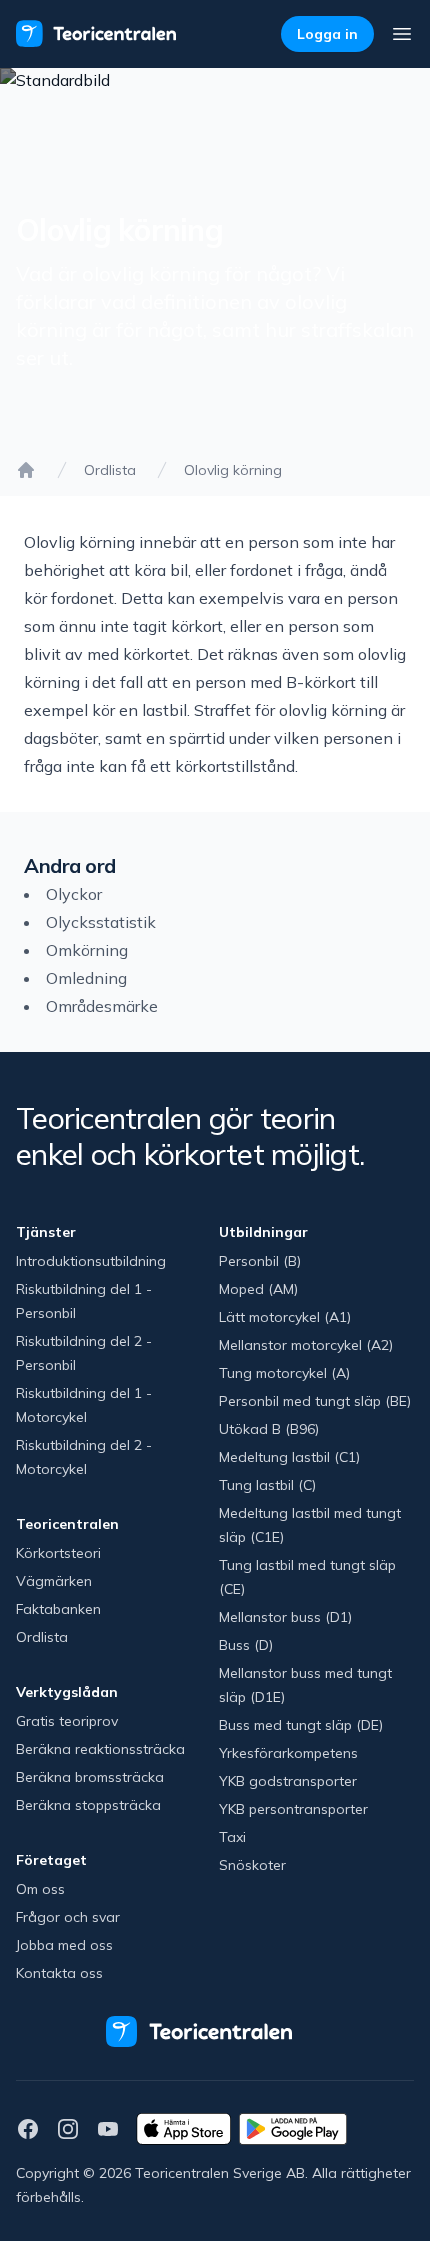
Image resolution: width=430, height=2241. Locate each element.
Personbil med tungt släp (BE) (315, 1401)
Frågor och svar (68, 1917)
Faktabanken (58, 1609)
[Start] (26, 470)
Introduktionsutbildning (91, 1261)
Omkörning (87, 950)
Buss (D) (246, 1645)
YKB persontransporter (293, 1809)
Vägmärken (54, 1581)
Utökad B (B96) (269, 1429)
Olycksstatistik (101, 922)
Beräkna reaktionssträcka (100, 1749)
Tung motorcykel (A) (284, 1373)
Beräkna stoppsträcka (88, 1805)
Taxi (232, 1837)
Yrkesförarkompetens (288, 1753)
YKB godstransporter (288, 1781)
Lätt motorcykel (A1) (285, 1317)
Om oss (40, 1889)
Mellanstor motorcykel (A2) (306, 1345)
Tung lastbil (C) (267, 1485)
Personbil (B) (260, 1261)
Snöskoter (252, 1865)
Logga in (327, 34)
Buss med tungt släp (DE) (301, 1725)
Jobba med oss (64, 1945)
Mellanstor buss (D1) (285, 1617)
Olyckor (74, 894)
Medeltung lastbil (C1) (289, 1457)
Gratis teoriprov (67, 1721)
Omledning (86, 978)
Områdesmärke (102, 1006)
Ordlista (110, 470)
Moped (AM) (258, 1289)
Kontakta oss (59, 1973)
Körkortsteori (58, 1553)
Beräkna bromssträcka (90, 1777)
